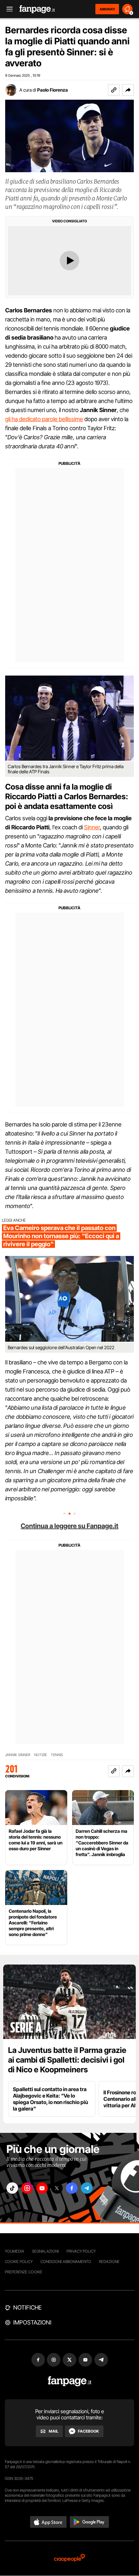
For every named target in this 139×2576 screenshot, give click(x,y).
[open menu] (7, 9)
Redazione (109, 2262)
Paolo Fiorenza (53, 90)
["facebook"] (72, 2188)
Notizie (41, 1755)
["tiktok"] (12, 2188)
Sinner (92, 827)
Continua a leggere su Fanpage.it (69, 1526)
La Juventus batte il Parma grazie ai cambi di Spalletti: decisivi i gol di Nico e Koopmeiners (67, 2060)
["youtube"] (42, 2188)
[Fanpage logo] (37, 9)
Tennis (57, 1755)
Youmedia (15, 2251)
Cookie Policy (19, 2262)
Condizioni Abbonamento (66, 2262)
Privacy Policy (81, 2251)
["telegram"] (87, 2188)
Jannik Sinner (18, 1755)
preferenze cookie (24, 2272)
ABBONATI (107, 9)
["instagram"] (27, 2188)
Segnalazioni (45, 2251)
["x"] (57, 2188)
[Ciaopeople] (69, 2558)
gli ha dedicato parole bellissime (44, 419)
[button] (128, 90)
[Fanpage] (70, 2381)
